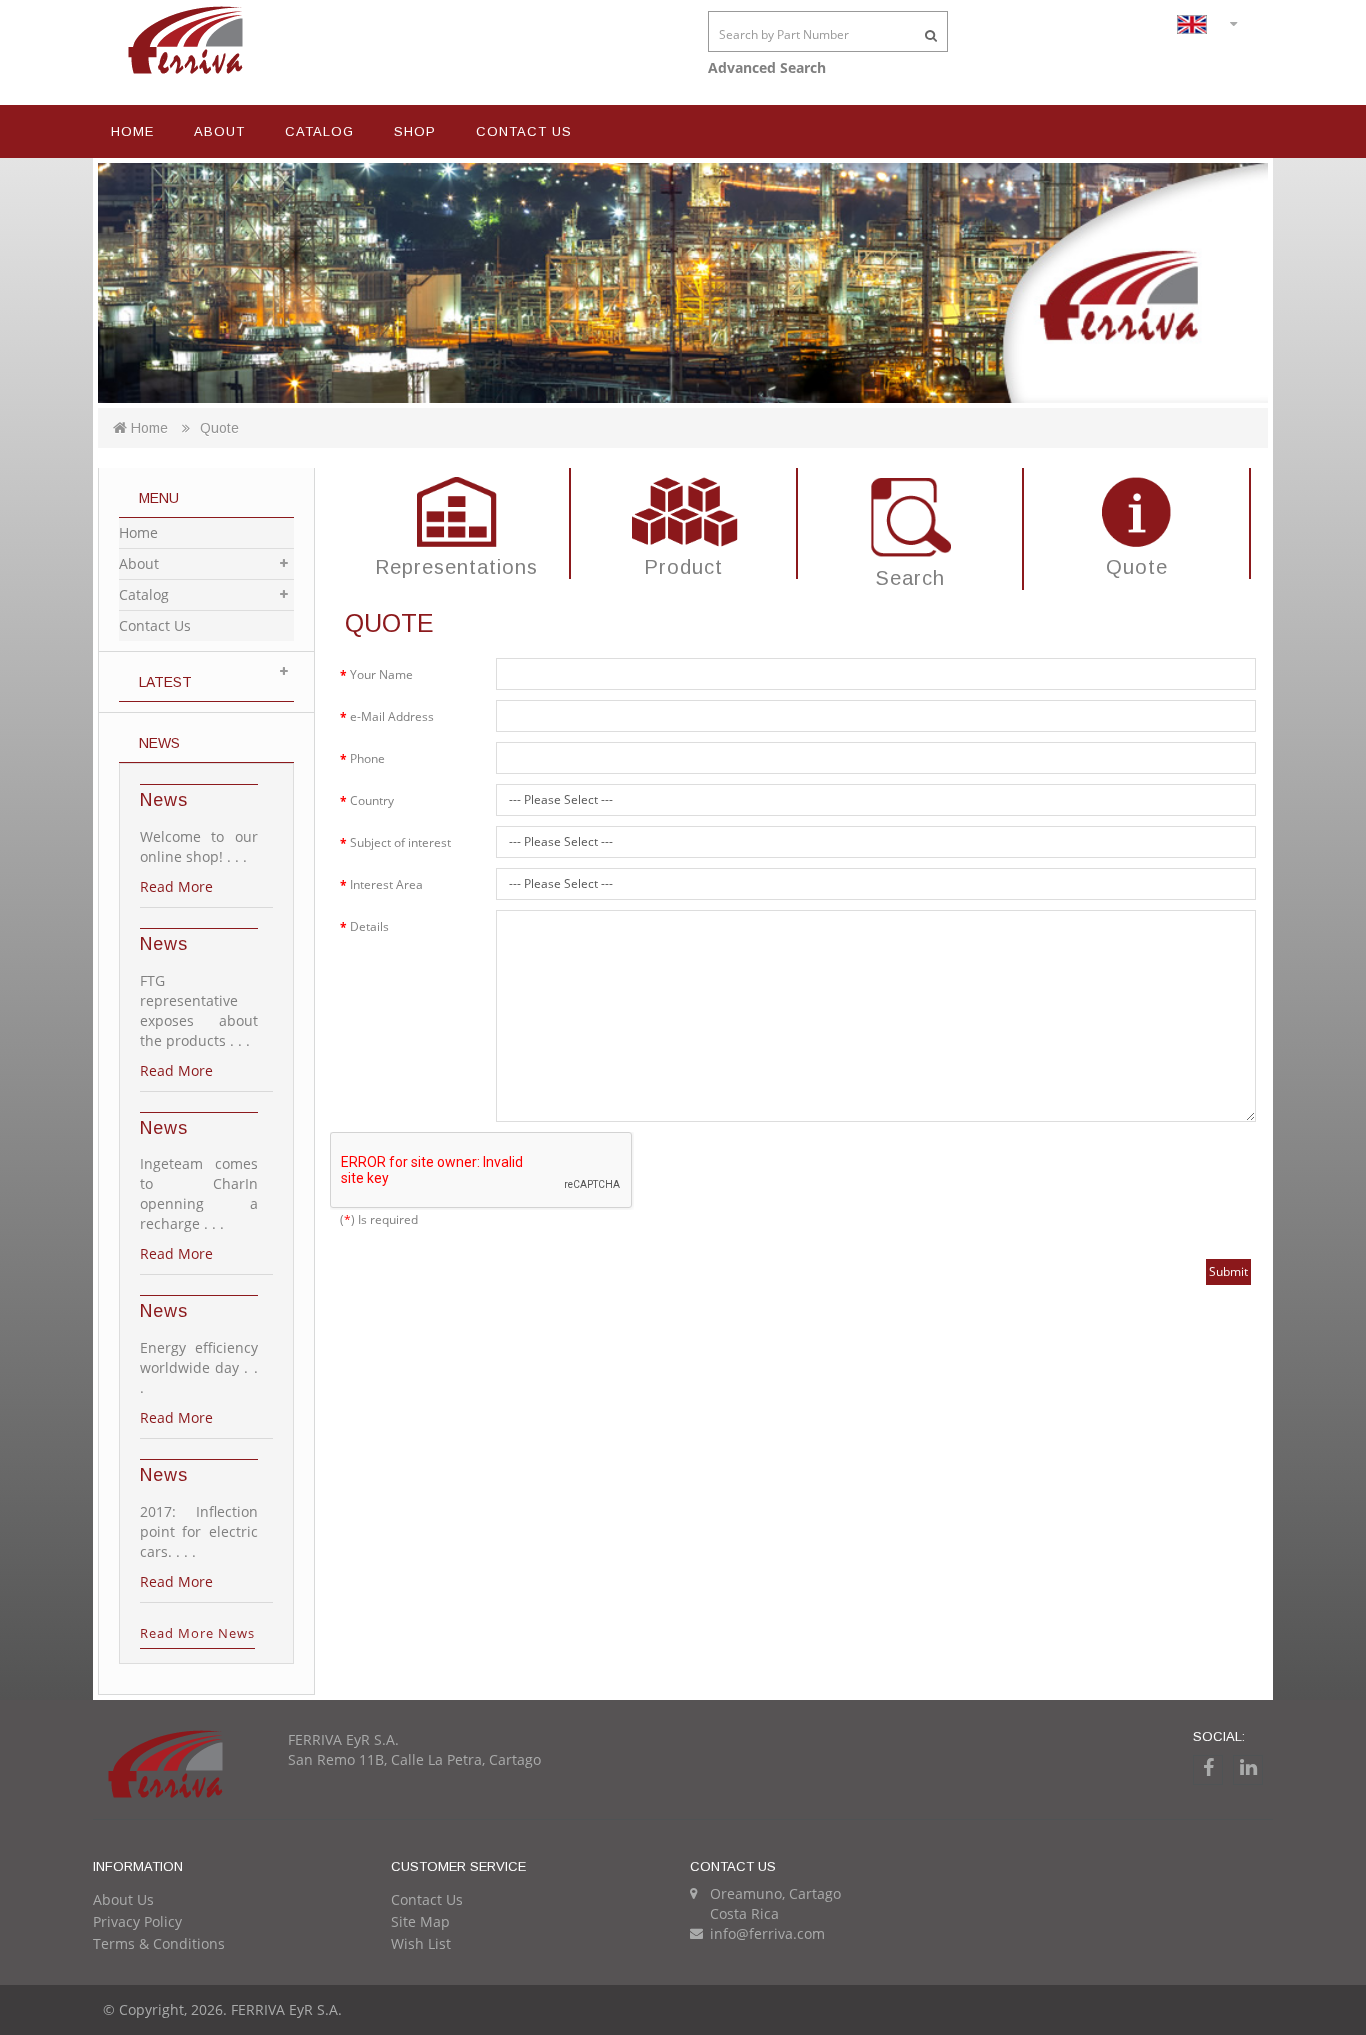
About (219, 131)
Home (132, 131)
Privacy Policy (137, 1921)
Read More (176, 886)
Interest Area (386, 884)
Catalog (319, 131)
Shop (415, 131)
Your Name (381, 674)
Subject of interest (400, 842)
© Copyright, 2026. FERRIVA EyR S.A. (222, 2009)
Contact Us (524, 131)
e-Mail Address (392, 716)
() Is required (379, 1219)
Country (372, 800)
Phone (367, 758)
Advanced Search (767, 67)
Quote (219, 428)
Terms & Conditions (159, 1943)
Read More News (197, 1633)
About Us (123, 1899)
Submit (1228, 1271)
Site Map (420, 1921)
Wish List (421, 1943)
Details (369, 926)
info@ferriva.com (767, 1933)
